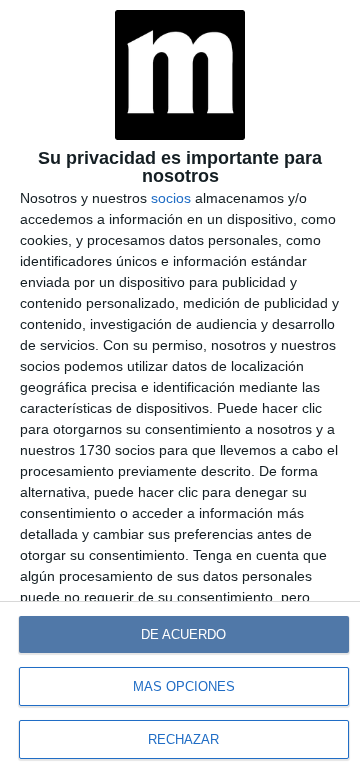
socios (171, 198)
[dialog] (180, 390)
